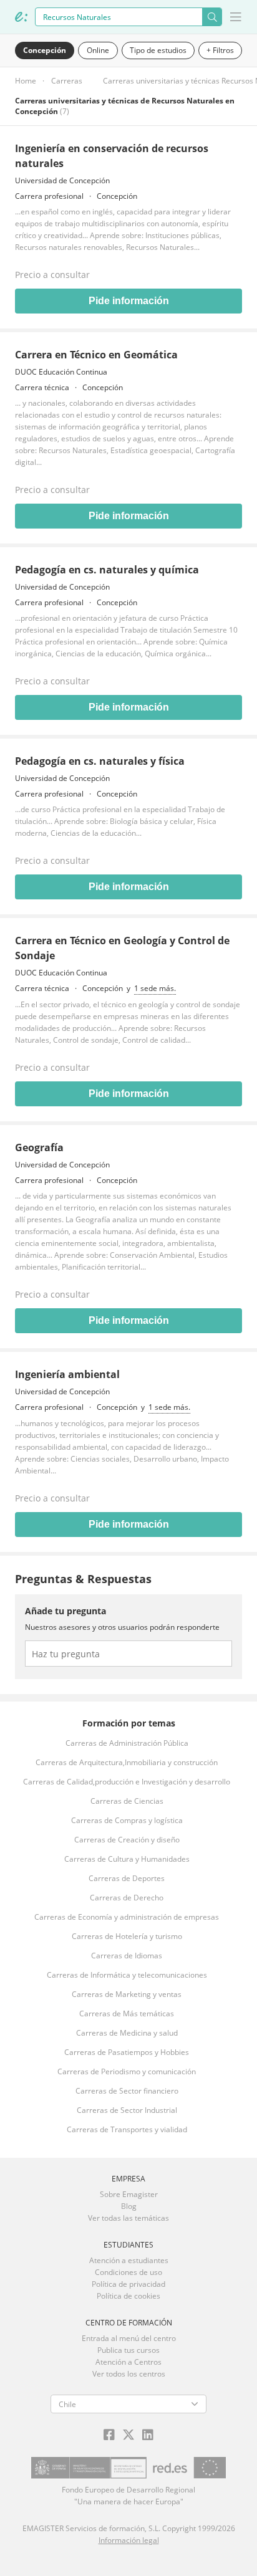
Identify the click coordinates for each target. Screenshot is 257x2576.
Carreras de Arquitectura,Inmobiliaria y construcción (127, 1762)
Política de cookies (128, 2296)
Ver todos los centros (129, 2374)
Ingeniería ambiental (67, 1374)
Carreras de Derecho (127, 1898)
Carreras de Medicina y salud (127, 2033)
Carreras (67, 81)
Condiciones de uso (128, 2272)
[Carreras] (21, 17)
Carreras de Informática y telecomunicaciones (127, 1975)
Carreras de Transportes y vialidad (127, 2129)
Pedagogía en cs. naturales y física (100, 761)
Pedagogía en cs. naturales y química (107, 570)
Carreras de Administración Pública (127, 1743)
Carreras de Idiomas (127, 1956)
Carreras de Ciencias (127, 1801)
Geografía (39, 1147)
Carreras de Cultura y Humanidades (127, 1859)
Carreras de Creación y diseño (127, 1840)
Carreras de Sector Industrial (127, 2110)
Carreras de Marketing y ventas (127, 1994)
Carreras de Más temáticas (127, 2013)
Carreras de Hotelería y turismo (127, 1936)
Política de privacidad (128, 2284)
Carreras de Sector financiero (127, 2091)
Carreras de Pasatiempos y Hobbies (127, 2052)
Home (26, 81)
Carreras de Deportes (127, 1878)
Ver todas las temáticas (128, 2218)
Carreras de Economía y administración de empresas (127, 1917)
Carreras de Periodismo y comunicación (127, 2071)
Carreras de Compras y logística (127, 1820)
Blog (129, 2206)
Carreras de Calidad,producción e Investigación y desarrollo (127, 1782)
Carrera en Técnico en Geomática (96, 355)
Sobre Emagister (129, 2194)
